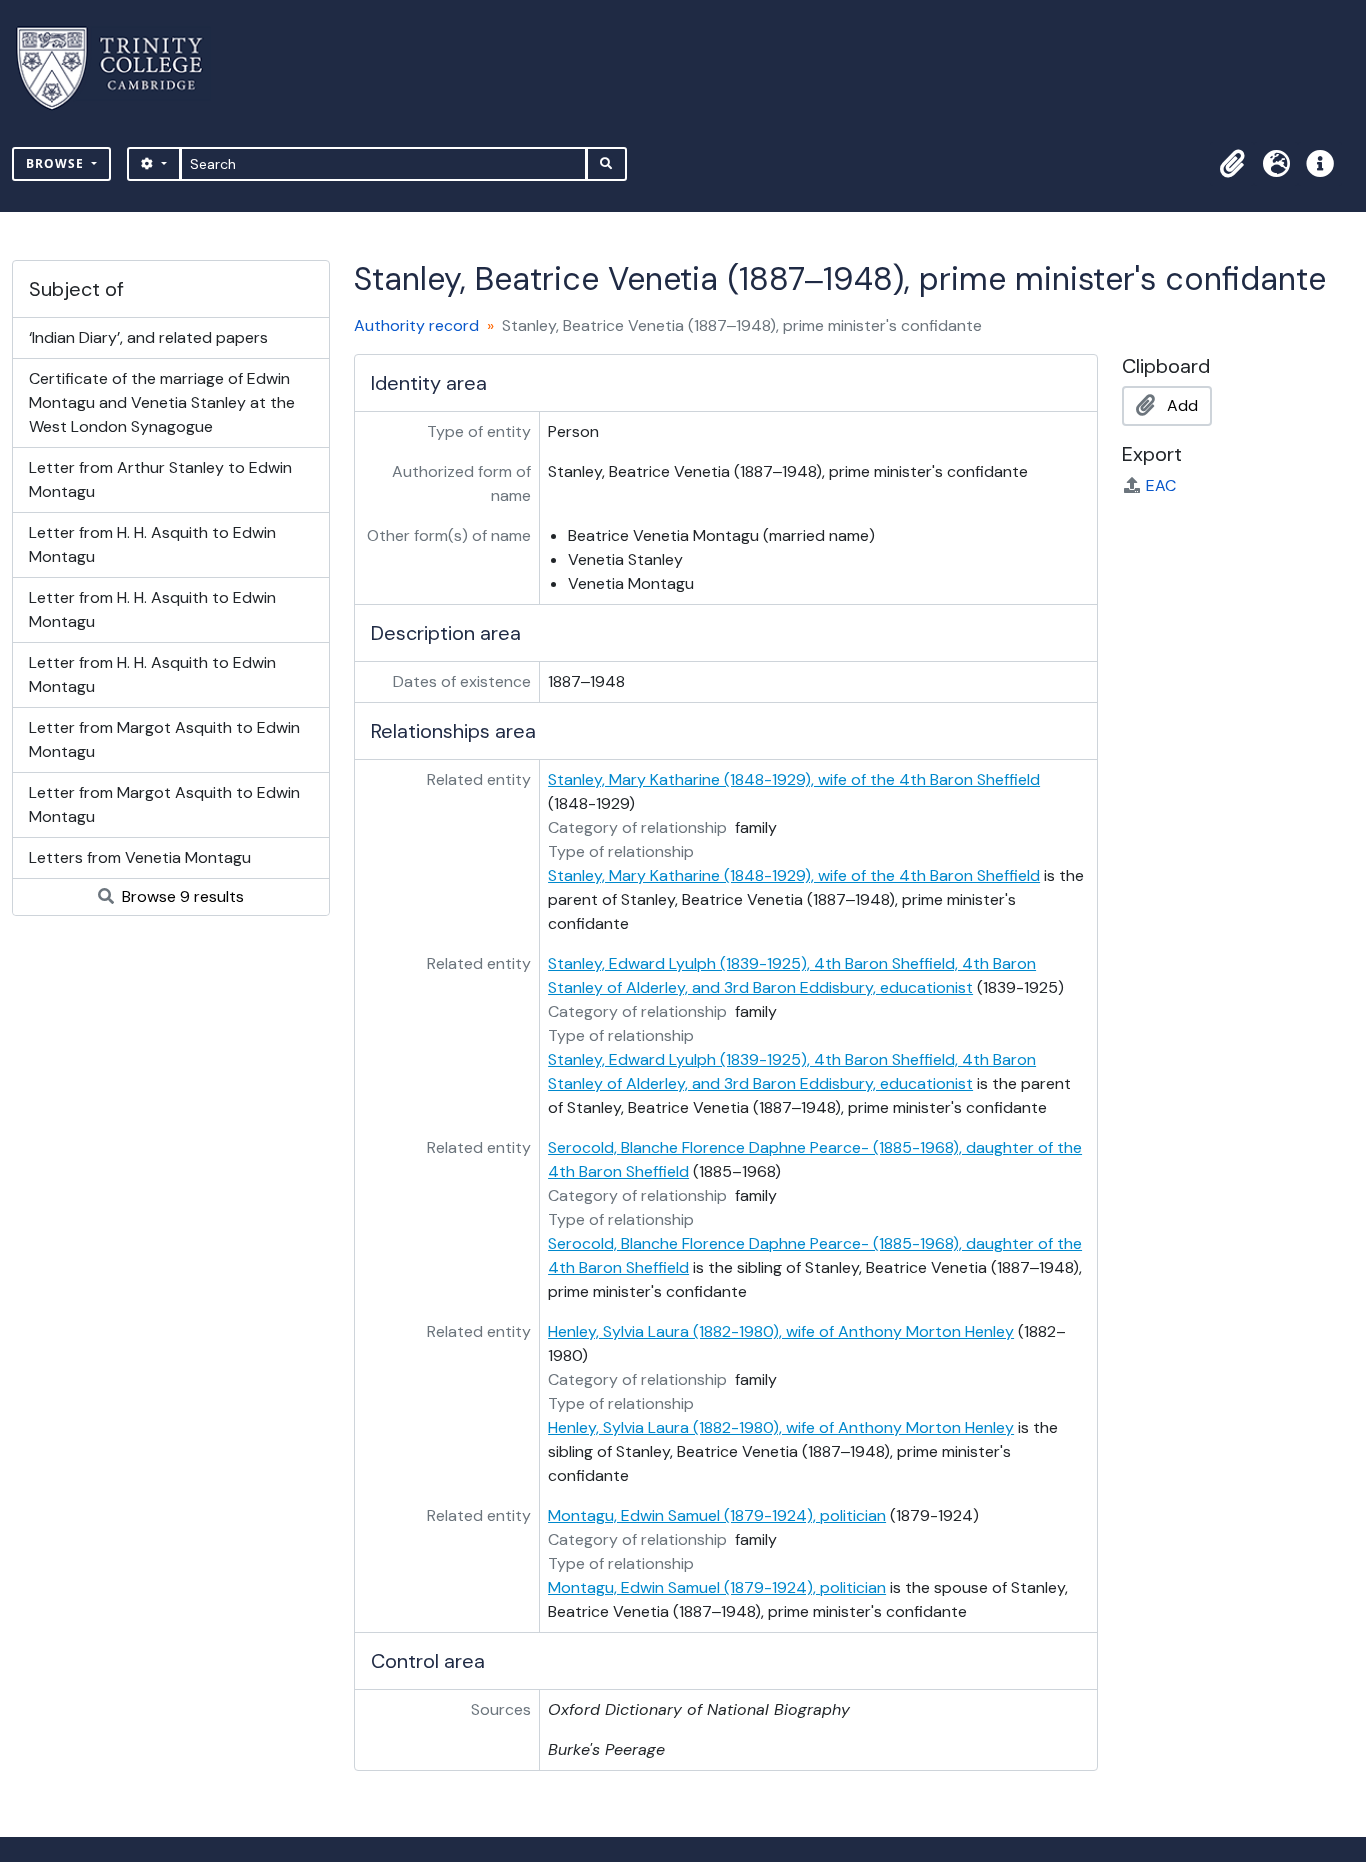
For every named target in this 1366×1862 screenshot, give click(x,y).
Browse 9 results (181, 896)
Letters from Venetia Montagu (140, 857)
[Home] (121, 68)
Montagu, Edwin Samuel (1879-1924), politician (717, 1515)
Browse (57, 163)
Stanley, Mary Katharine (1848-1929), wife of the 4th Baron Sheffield (794, 779)
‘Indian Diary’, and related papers (148, 337)
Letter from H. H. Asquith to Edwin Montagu (152, 544)
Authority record (416, 325)
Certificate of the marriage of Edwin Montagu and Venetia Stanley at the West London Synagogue (162, 402)
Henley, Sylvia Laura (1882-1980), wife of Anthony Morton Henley (781, 1331)
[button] (1232, 164)
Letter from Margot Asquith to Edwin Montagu (164, 739)
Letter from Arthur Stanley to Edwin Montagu (160, 479)
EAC (1161, 485)
